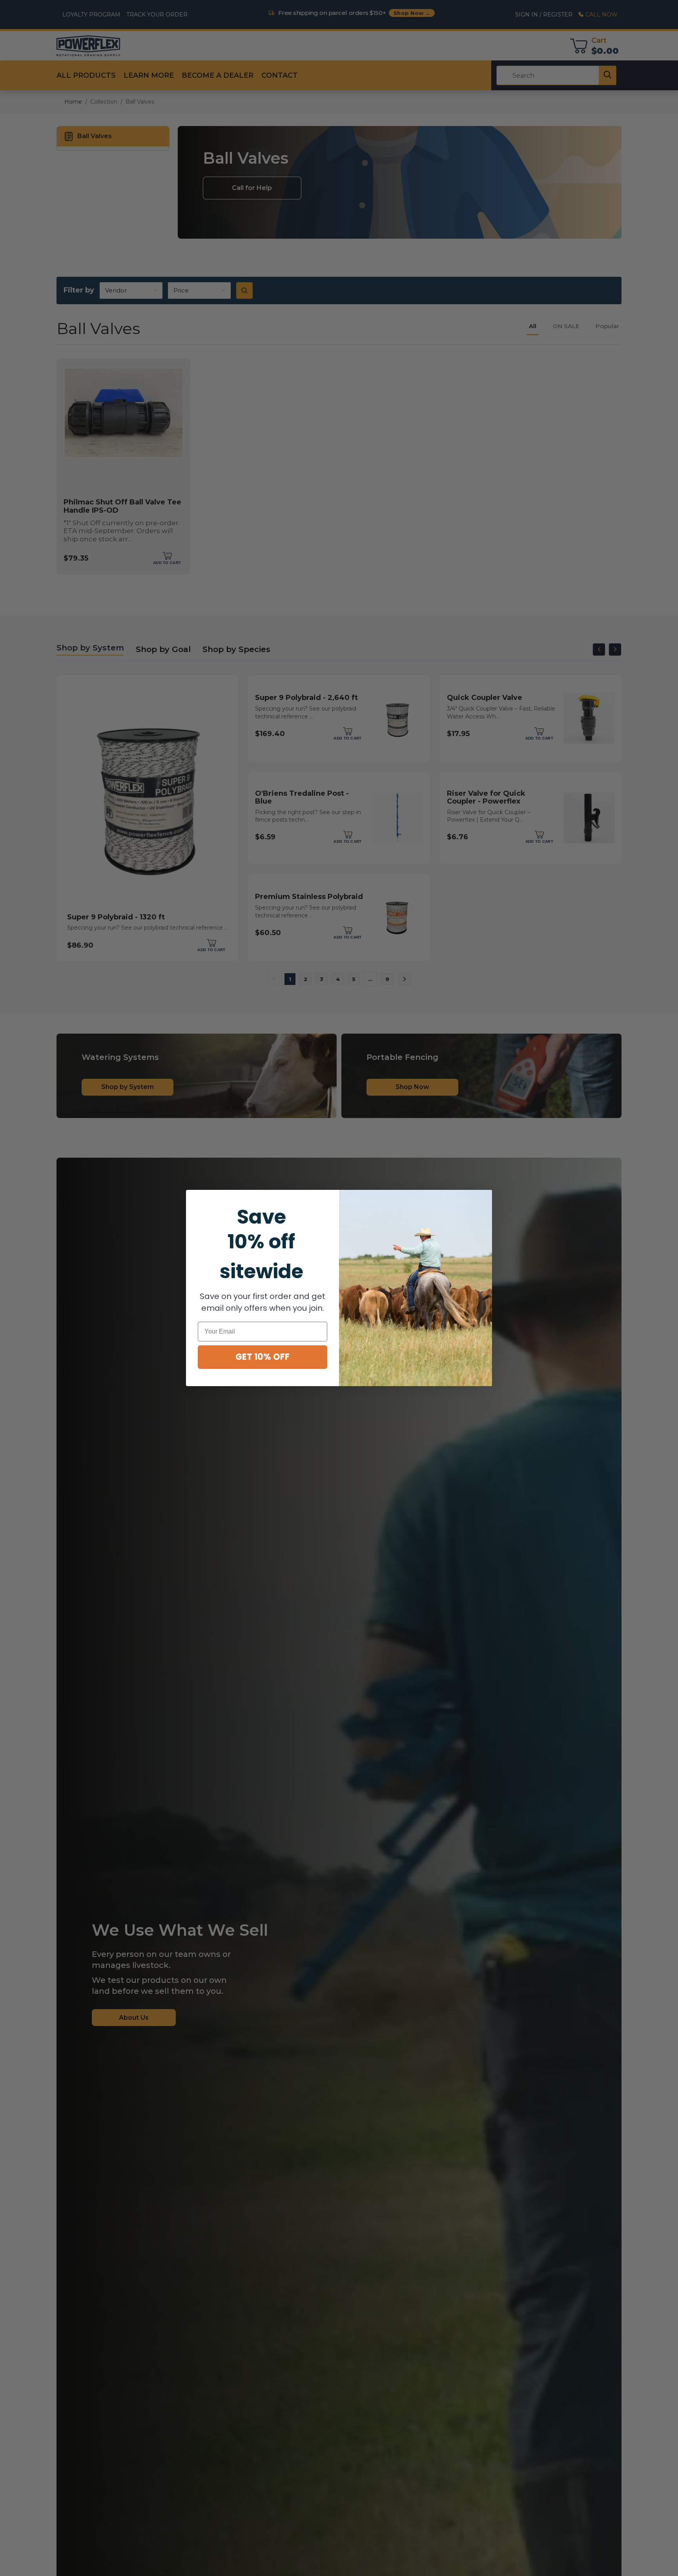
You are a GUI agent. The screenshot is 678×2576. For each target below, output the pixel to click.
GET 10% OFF (262, 1357)
